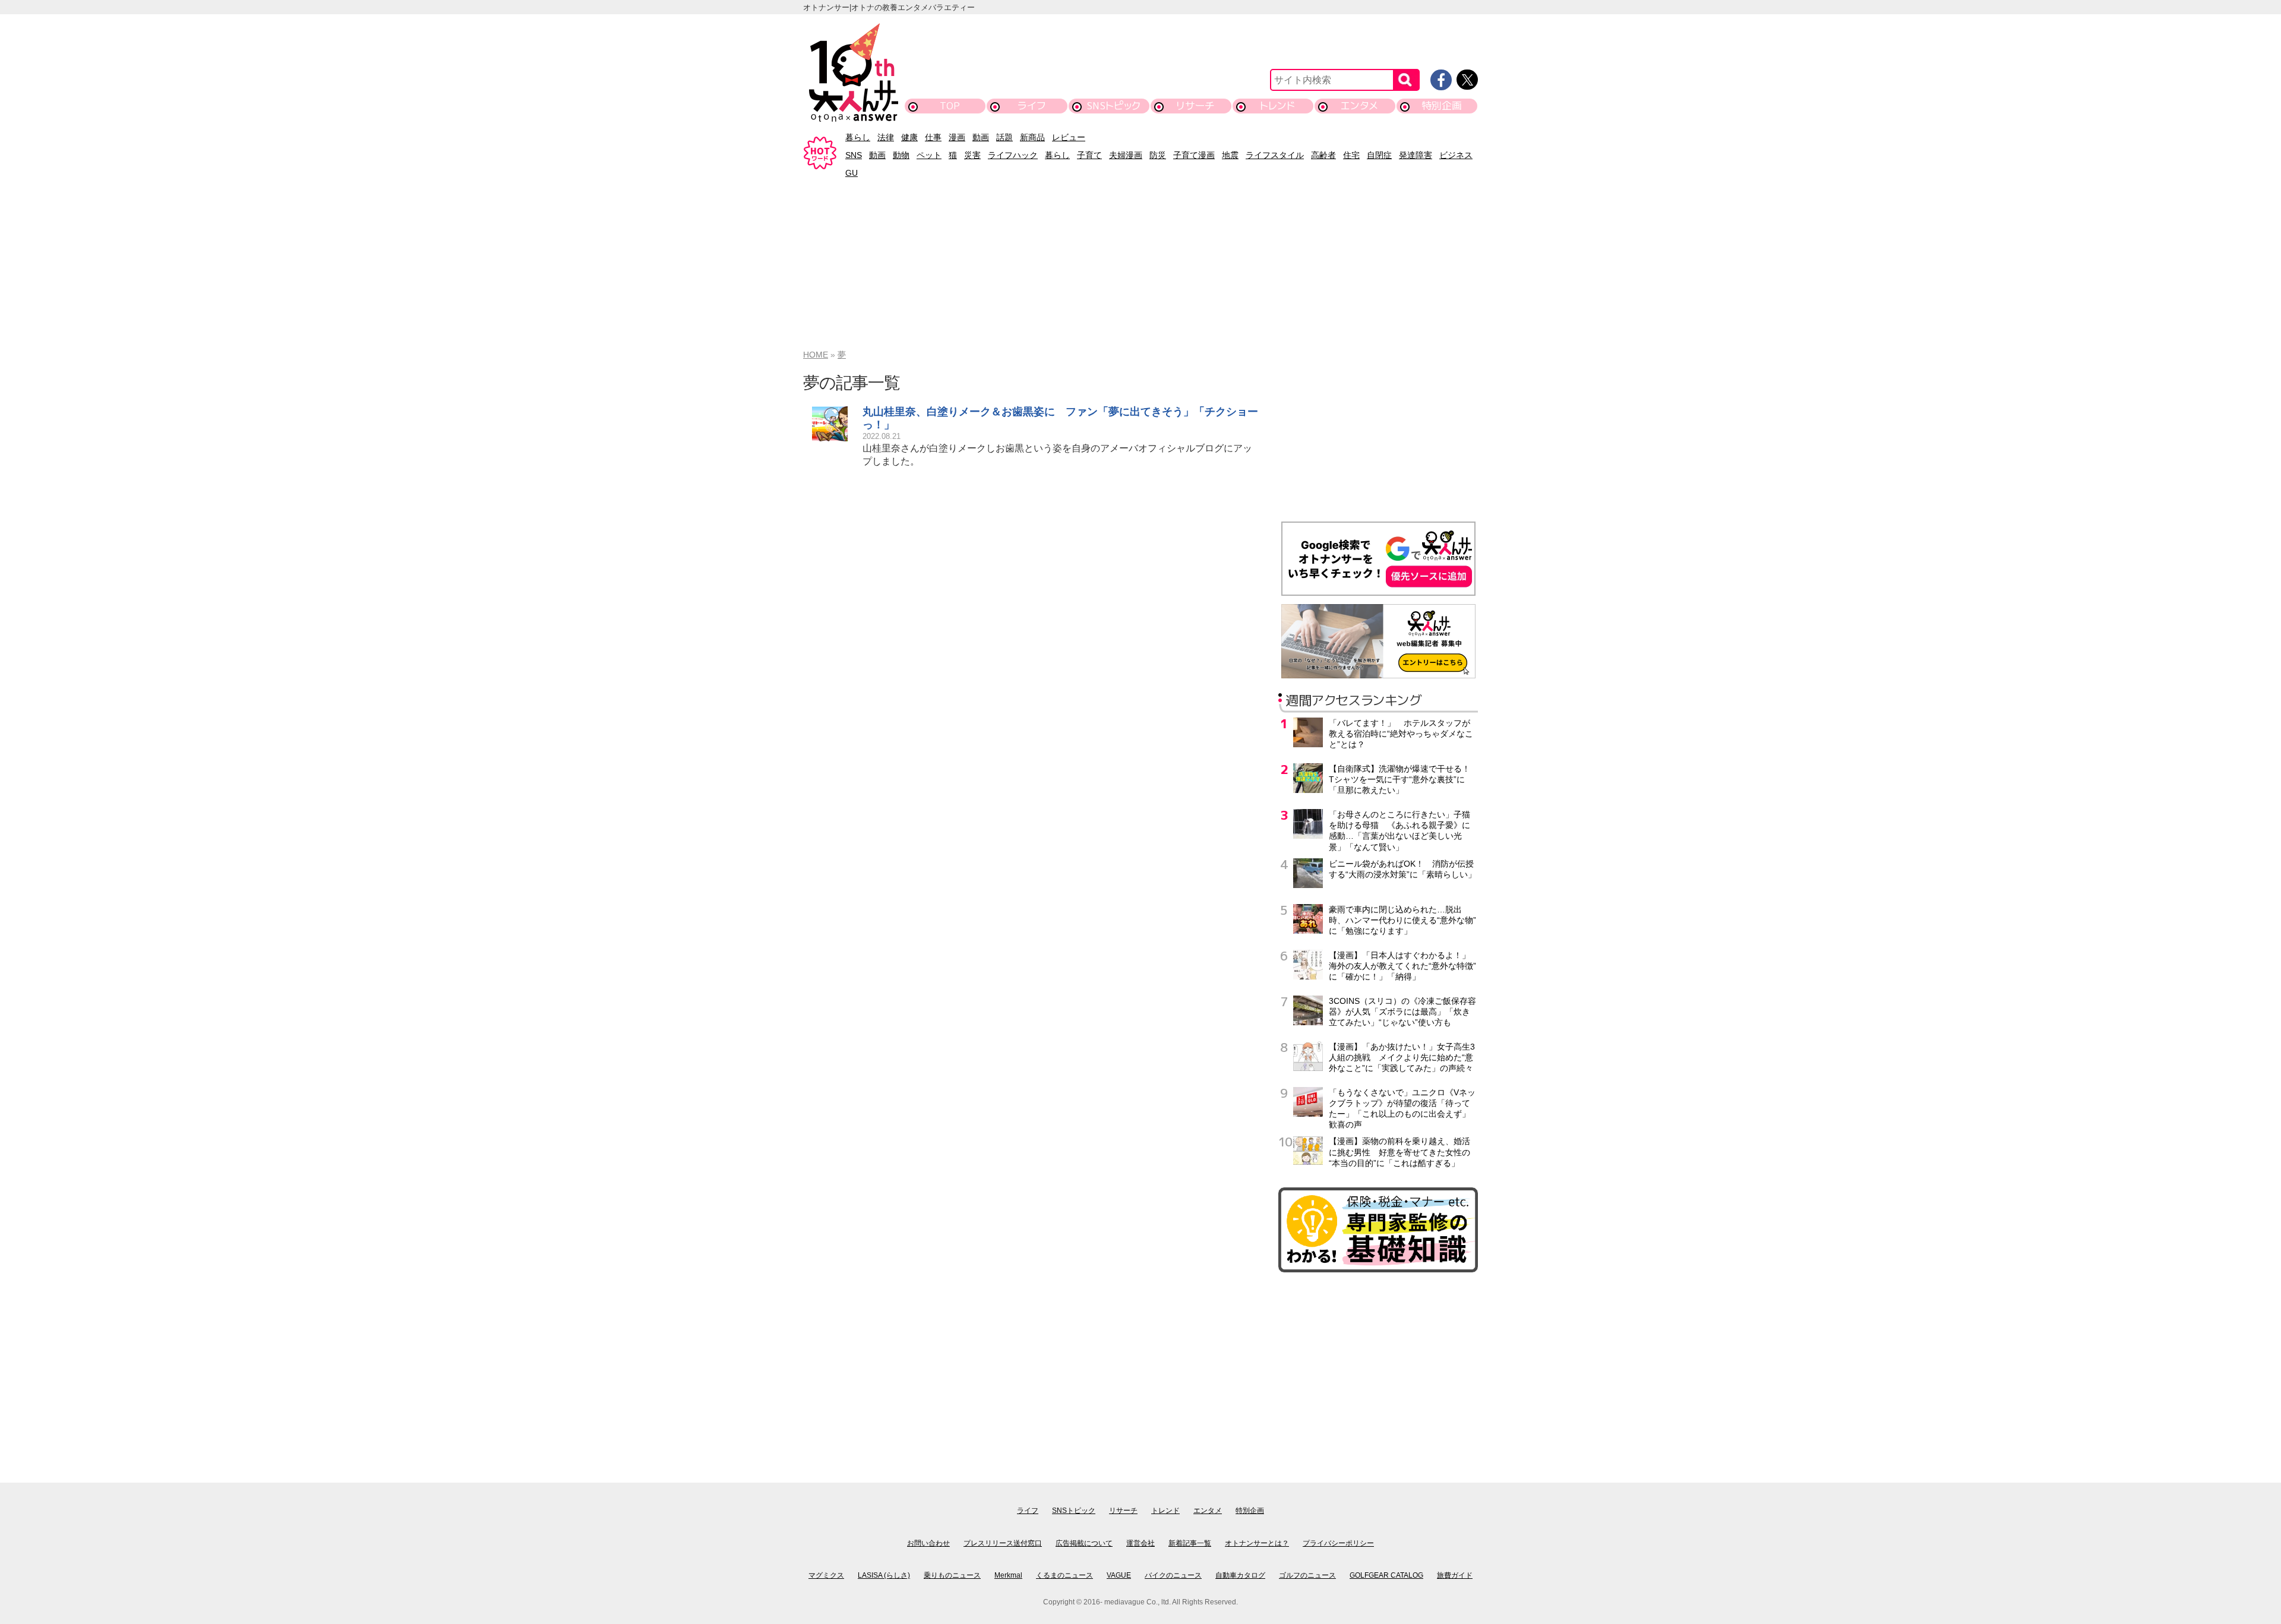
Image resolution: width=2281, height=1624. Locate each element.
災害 (972, 155)
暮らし (858, 137)
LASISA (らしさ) (884, 1575)
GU (852, 173)
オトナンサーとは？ (1257, 1543)
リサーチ (1196, 105)
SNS (854, 155)
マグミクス (826, 1575)
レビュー (1069, 137)
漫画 (957, 137)
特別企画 (1442, 105)
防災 (1158, 155)
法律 (886, 137)
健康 (909, 137)
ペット (929, 155)
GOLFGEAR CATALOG (1386, 1575)
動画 (981, 137)
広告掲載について (1084, 1543)
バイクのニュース (1173, 1575)
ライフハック (1013, 155)
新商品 (1032, 137)
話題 (1004, 137)
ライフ (1031, 105)
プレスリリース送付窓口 (1003, 1543)
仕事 (933, 137)
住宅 (1351, 155)
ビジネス (1456, 155)
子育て (1089, 155)
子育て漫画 (1194, 155)
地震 (1230, 155)
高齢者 (1323, 155)
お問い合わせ (928, 1543)
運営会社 (1140, 1543)
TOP (950, 105)
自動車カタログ (1240, 1575)
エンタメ (1359, 105)
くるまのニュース (1064, 1575)
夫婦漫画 (1126, 155)
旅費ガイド (1455, 1575)
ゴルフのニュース (1307, 1575)
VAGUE (1119, 1575)
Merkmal (1008, 1575)
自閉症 (1379, 155)
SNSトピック (1113, 105)
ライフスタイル (1275, 155)
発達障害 (1416, 155)
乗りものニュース (952, 1575)
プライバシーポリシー (1338, 1543)
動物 (901, 155)
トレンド (1277, 105)
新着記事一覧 (1190, 1543)
